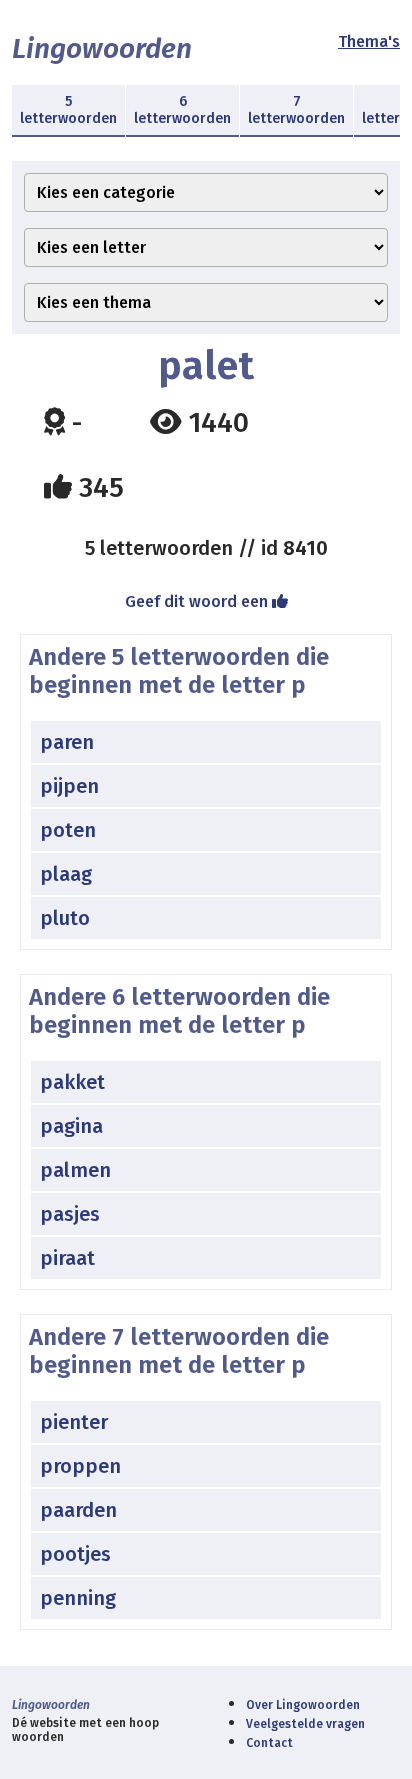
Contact (269, 1743)
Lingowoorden (102, 48)
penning (78, 1598)
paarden (78, 1510)
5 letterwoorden (68, 110)
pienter (74, 1422)
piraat (67, 1258)
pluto (65, 918)
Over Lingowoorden (303, 1705)
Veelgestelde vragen (305, 1724)
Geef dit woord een (198, 601)
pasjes (70, 1214)
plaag (66, 874)
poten (68, 830)
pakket (72, 1082)
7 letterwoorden (296, 110)
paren (67, 742)
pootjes (75, 1554)
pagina (71, 1126)
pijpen (69, 786)
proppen (80, 1466)
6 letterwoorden (182, 110)
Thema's (369, 41)
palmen (75, 1170)
